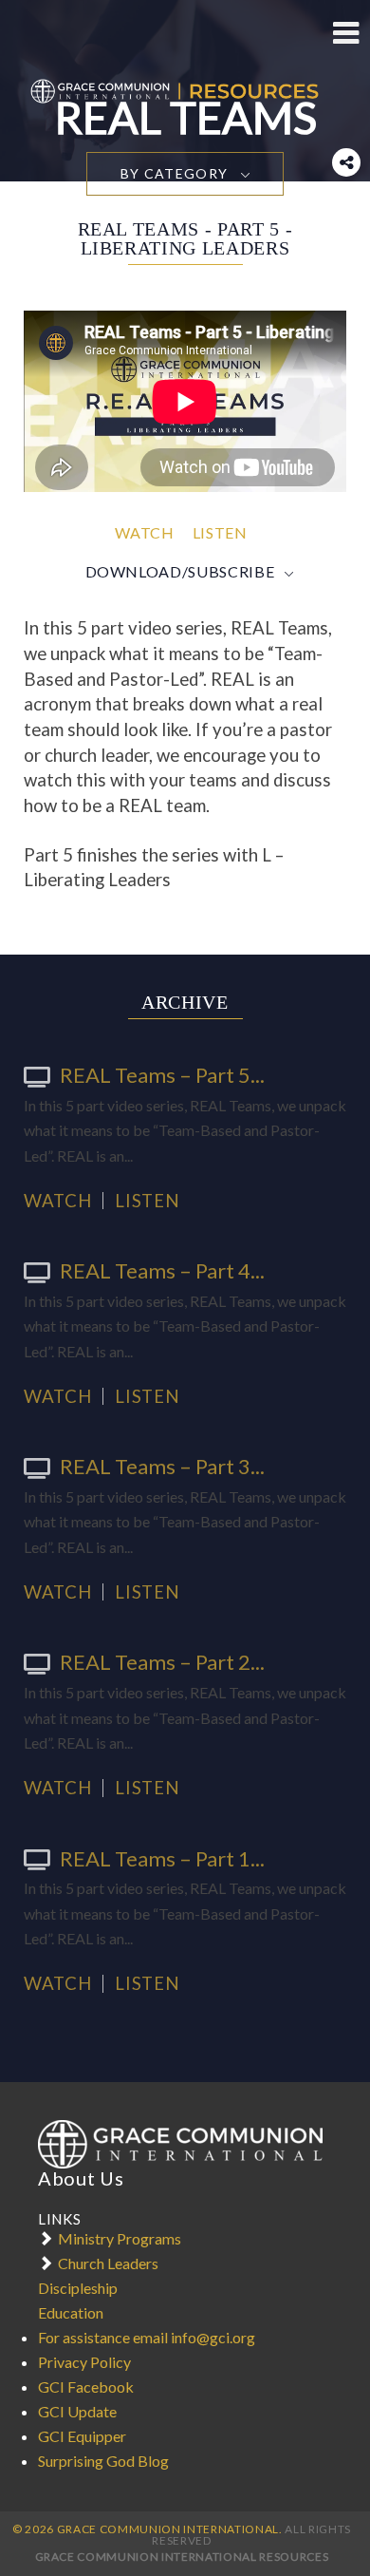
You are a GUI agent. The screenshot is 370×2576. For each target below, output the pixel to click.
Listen (220, 532)
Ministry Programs (120, 2238)
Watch (144, 532)
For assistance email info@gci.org (147, 2337)
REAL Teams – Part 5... (162, 1075)
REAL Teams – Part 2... (162, 1662)
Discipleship (78, 2288)
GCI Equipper (82, 2436)
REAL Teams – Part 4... (162, 1270)
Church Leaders (108, 2263)
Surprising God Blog (103, 2461)
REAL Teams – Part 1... (162, 1858)
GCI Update (77, 2411)
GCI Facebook (86, 2387)
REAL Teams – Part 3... (162, 1466)
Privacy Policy (84, 2362)
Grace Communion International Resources (182, 2557)
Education (71, 2312)
